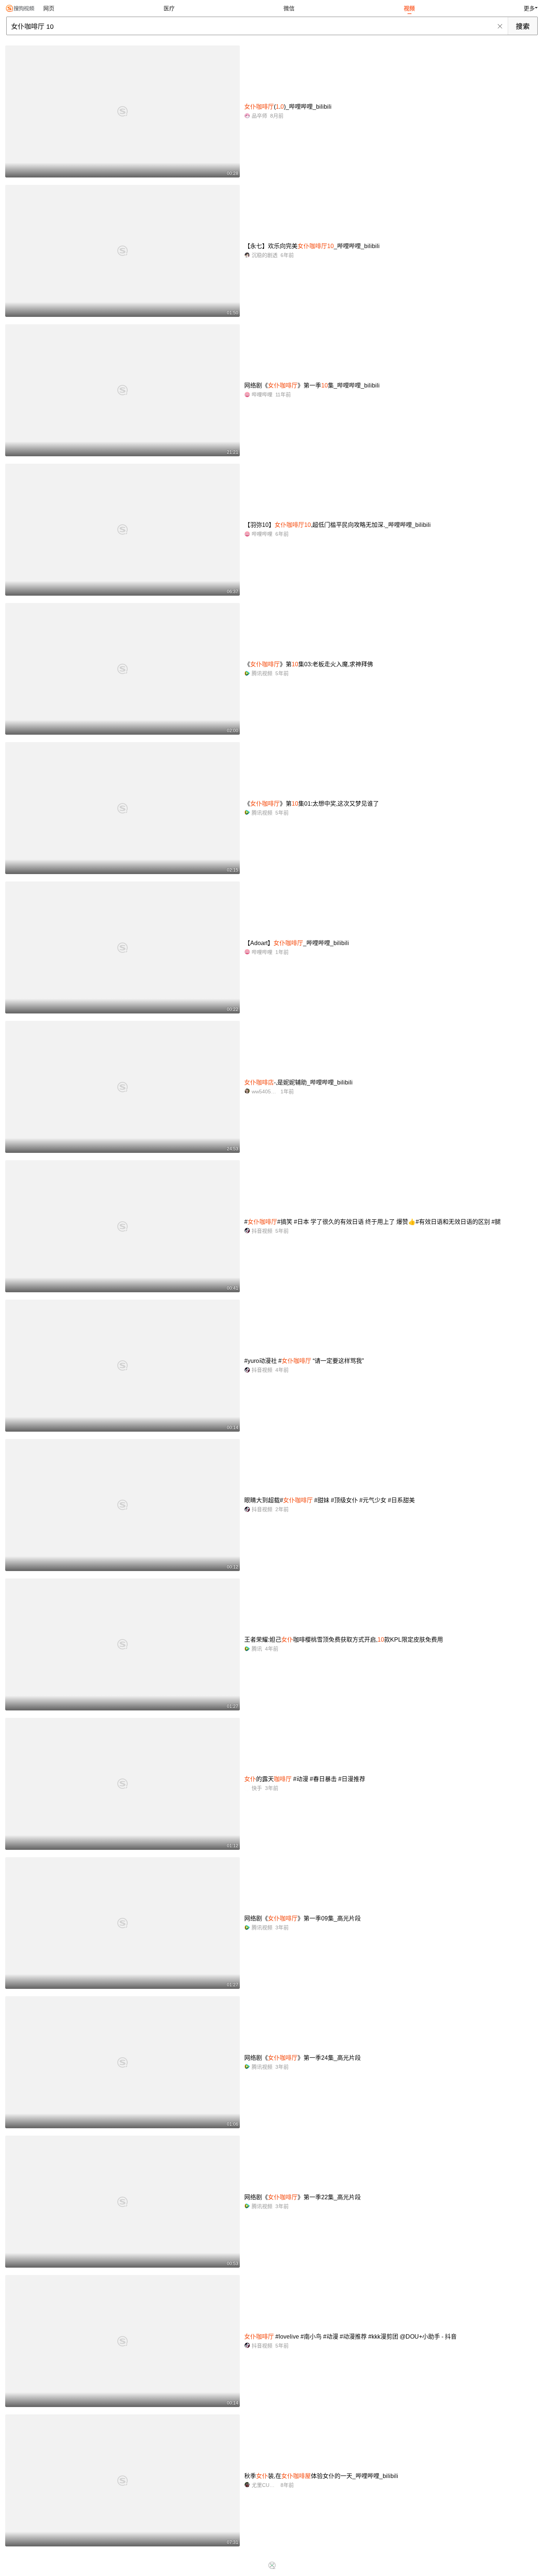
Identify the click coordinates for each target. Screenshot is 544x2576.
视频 (409, 8)
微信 (289, 8)
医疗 (169, 8)
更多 (529, 8)
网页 (49, 8)
